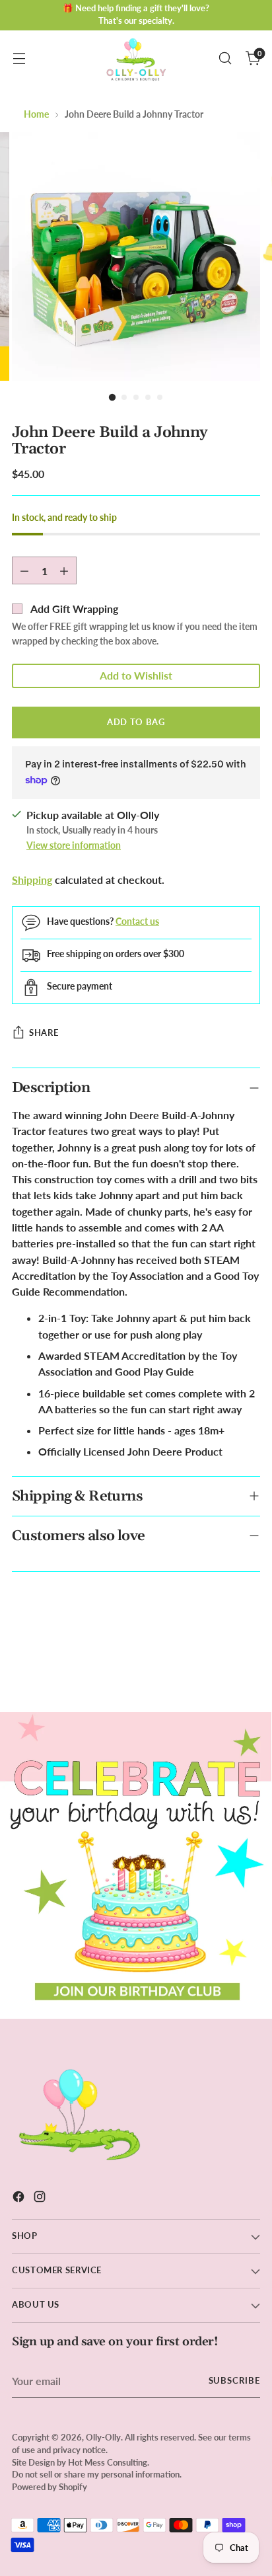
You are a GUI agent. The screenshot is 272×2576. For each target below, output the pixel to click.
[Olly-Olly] (136, 59)
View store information (74, 845)
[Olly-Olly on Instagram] (41, 2199)
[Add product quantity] (64, 570)
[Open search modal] (225, 59)
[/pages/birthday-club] (136, 1865)
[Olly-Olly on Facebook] (20, 2199)
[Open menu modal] (19, 59)
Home (36, 114)
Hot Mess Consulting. (109, 2463)
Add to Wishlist (136, 675)
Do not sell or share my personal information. (97, 2475)
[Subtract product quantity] (24, 570)
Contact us (137, 921)
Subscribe (235, 2381)
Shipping (32, 879)
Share (44, 1033)
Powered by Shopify (50, 2487)
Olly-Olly (103, 2438)
